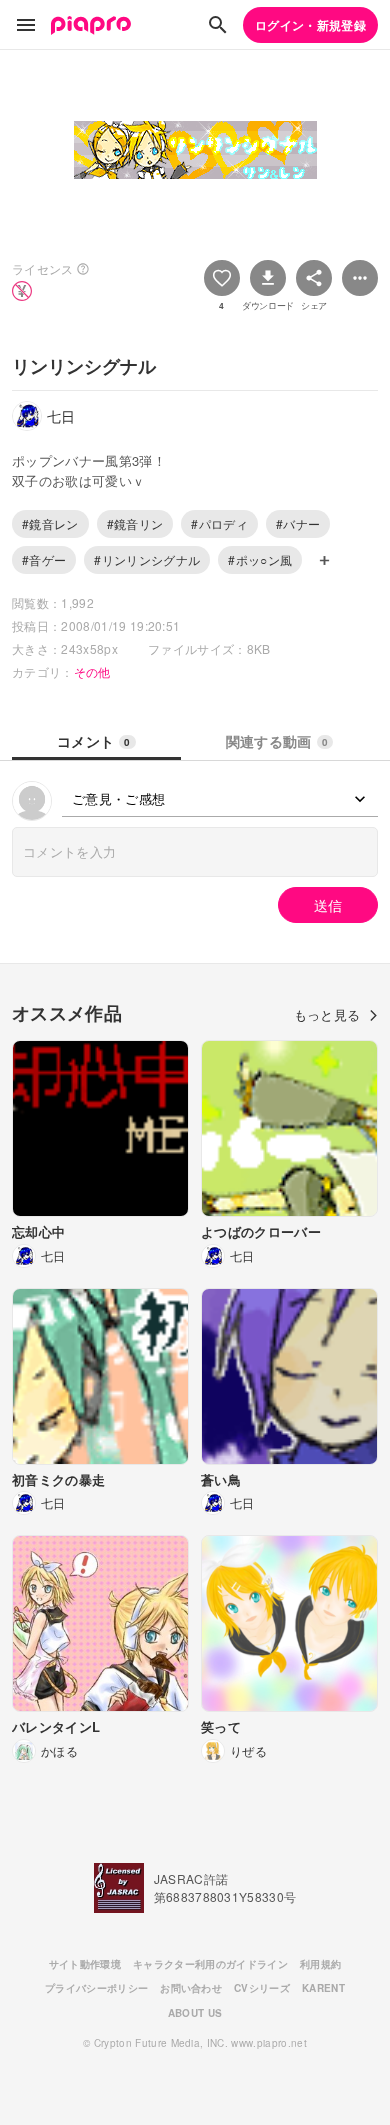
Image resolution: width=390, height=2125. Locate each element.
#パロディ (219, 523)
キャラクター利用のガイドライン (210, 1964)
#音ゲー (44, 559)
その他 (92, 671)
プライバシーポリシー (96, 1988)
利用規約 (320, 1964)
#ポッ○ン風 (260, 559)
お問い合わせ (191, 1988)
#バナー (298, 523)
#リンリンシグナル (147, 559)
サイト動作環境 (85, 1964)
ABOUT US (195, 2013)
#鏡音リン (135, 523)
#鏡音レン (50, 523)
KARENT (323, 1988)
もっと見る (327, 1014)
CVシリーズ (262, 1988)
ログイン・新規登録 (310, 25)
